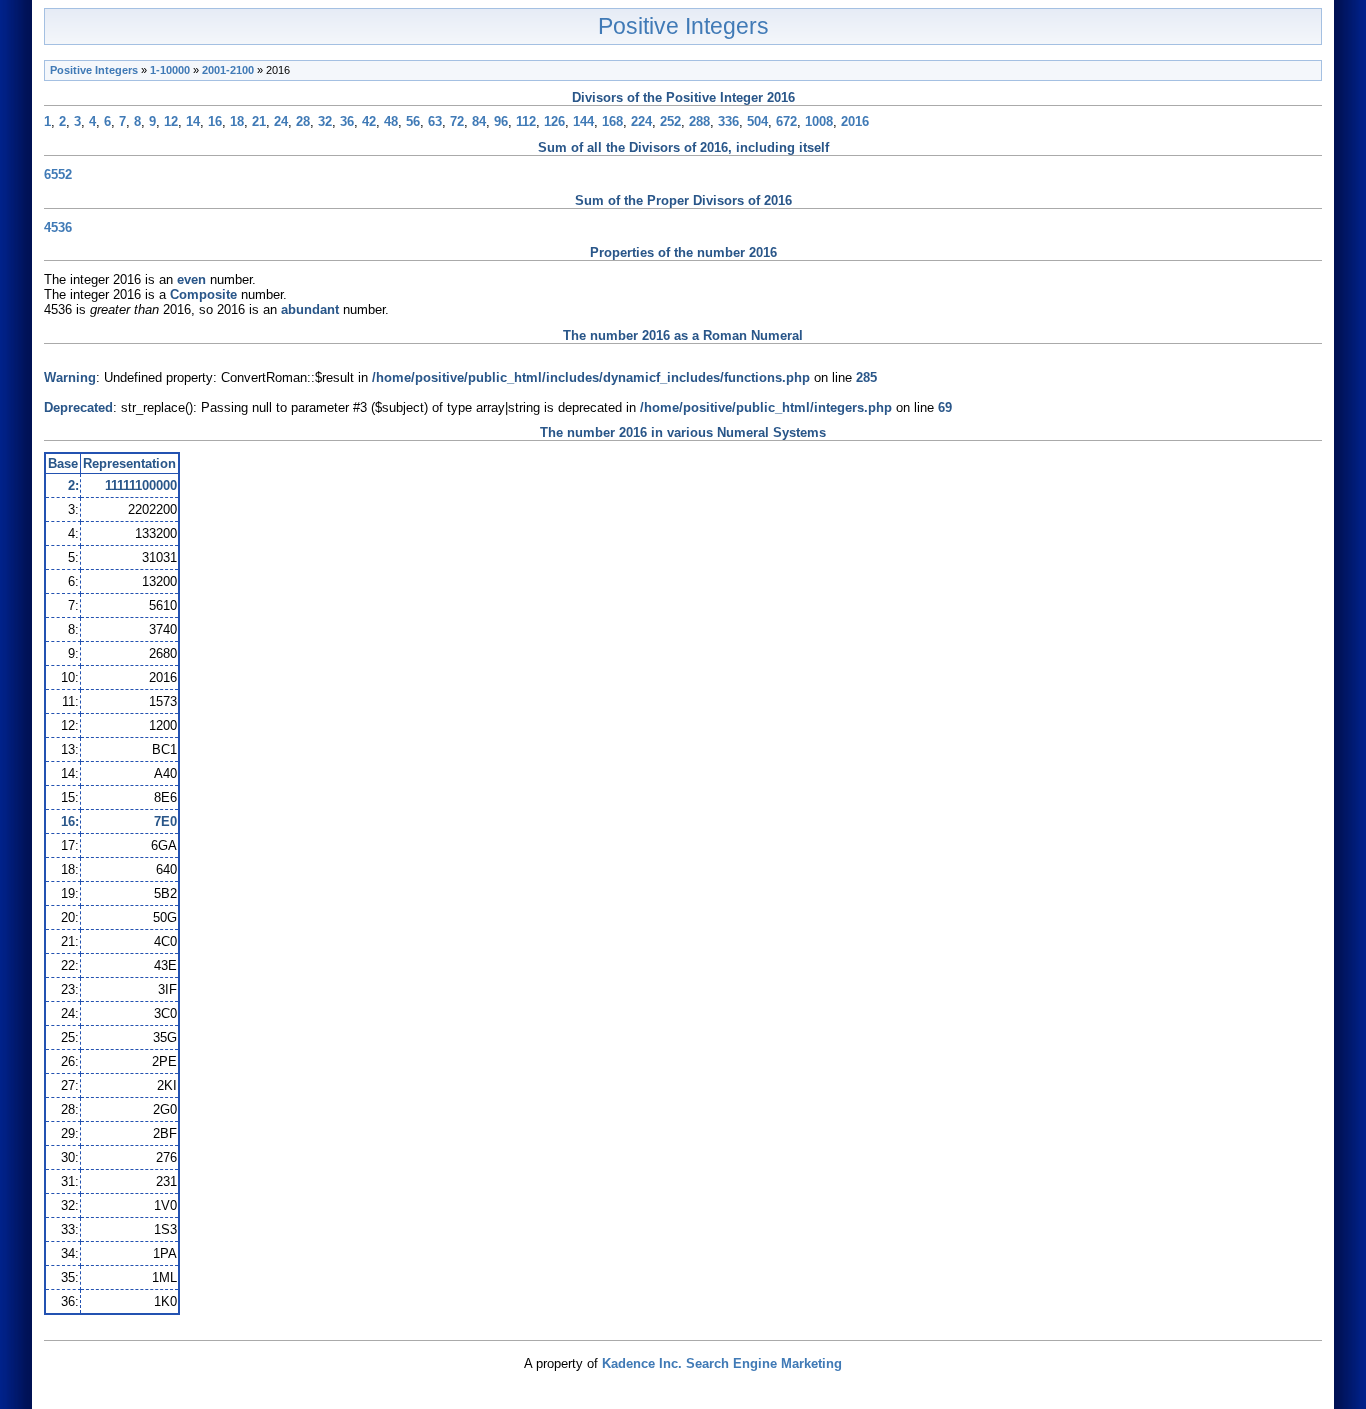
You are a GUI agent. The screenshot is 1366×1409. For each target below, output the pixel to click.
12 (171, 121)
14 (193, 121)
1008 (819, 121)
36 (347, 121)
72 (457, 121)
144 (583, 121)
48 (391, 121)
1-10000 (170, 70)
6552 (58, 174)
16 (215, 121)
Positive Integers (683, 26)
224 (641, 121)
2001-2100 (228, 70)
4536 (58, 227)
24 (281, 121)
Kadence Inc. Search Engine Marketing (722, 1363)
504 (757, 121)
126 (554, 121)
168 (612, 121)
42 (369, 121)
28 (303, 121)
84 (479, 121)
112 (526, 121)
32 (325, 121)
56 (413, 121)
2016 (855, 121)
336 (728, 121)
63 (435, 121)
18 (237, 121)
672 (786, 121)
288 (699, 121)
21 (259, 121)
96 (501, 121)
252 (670, 121)
